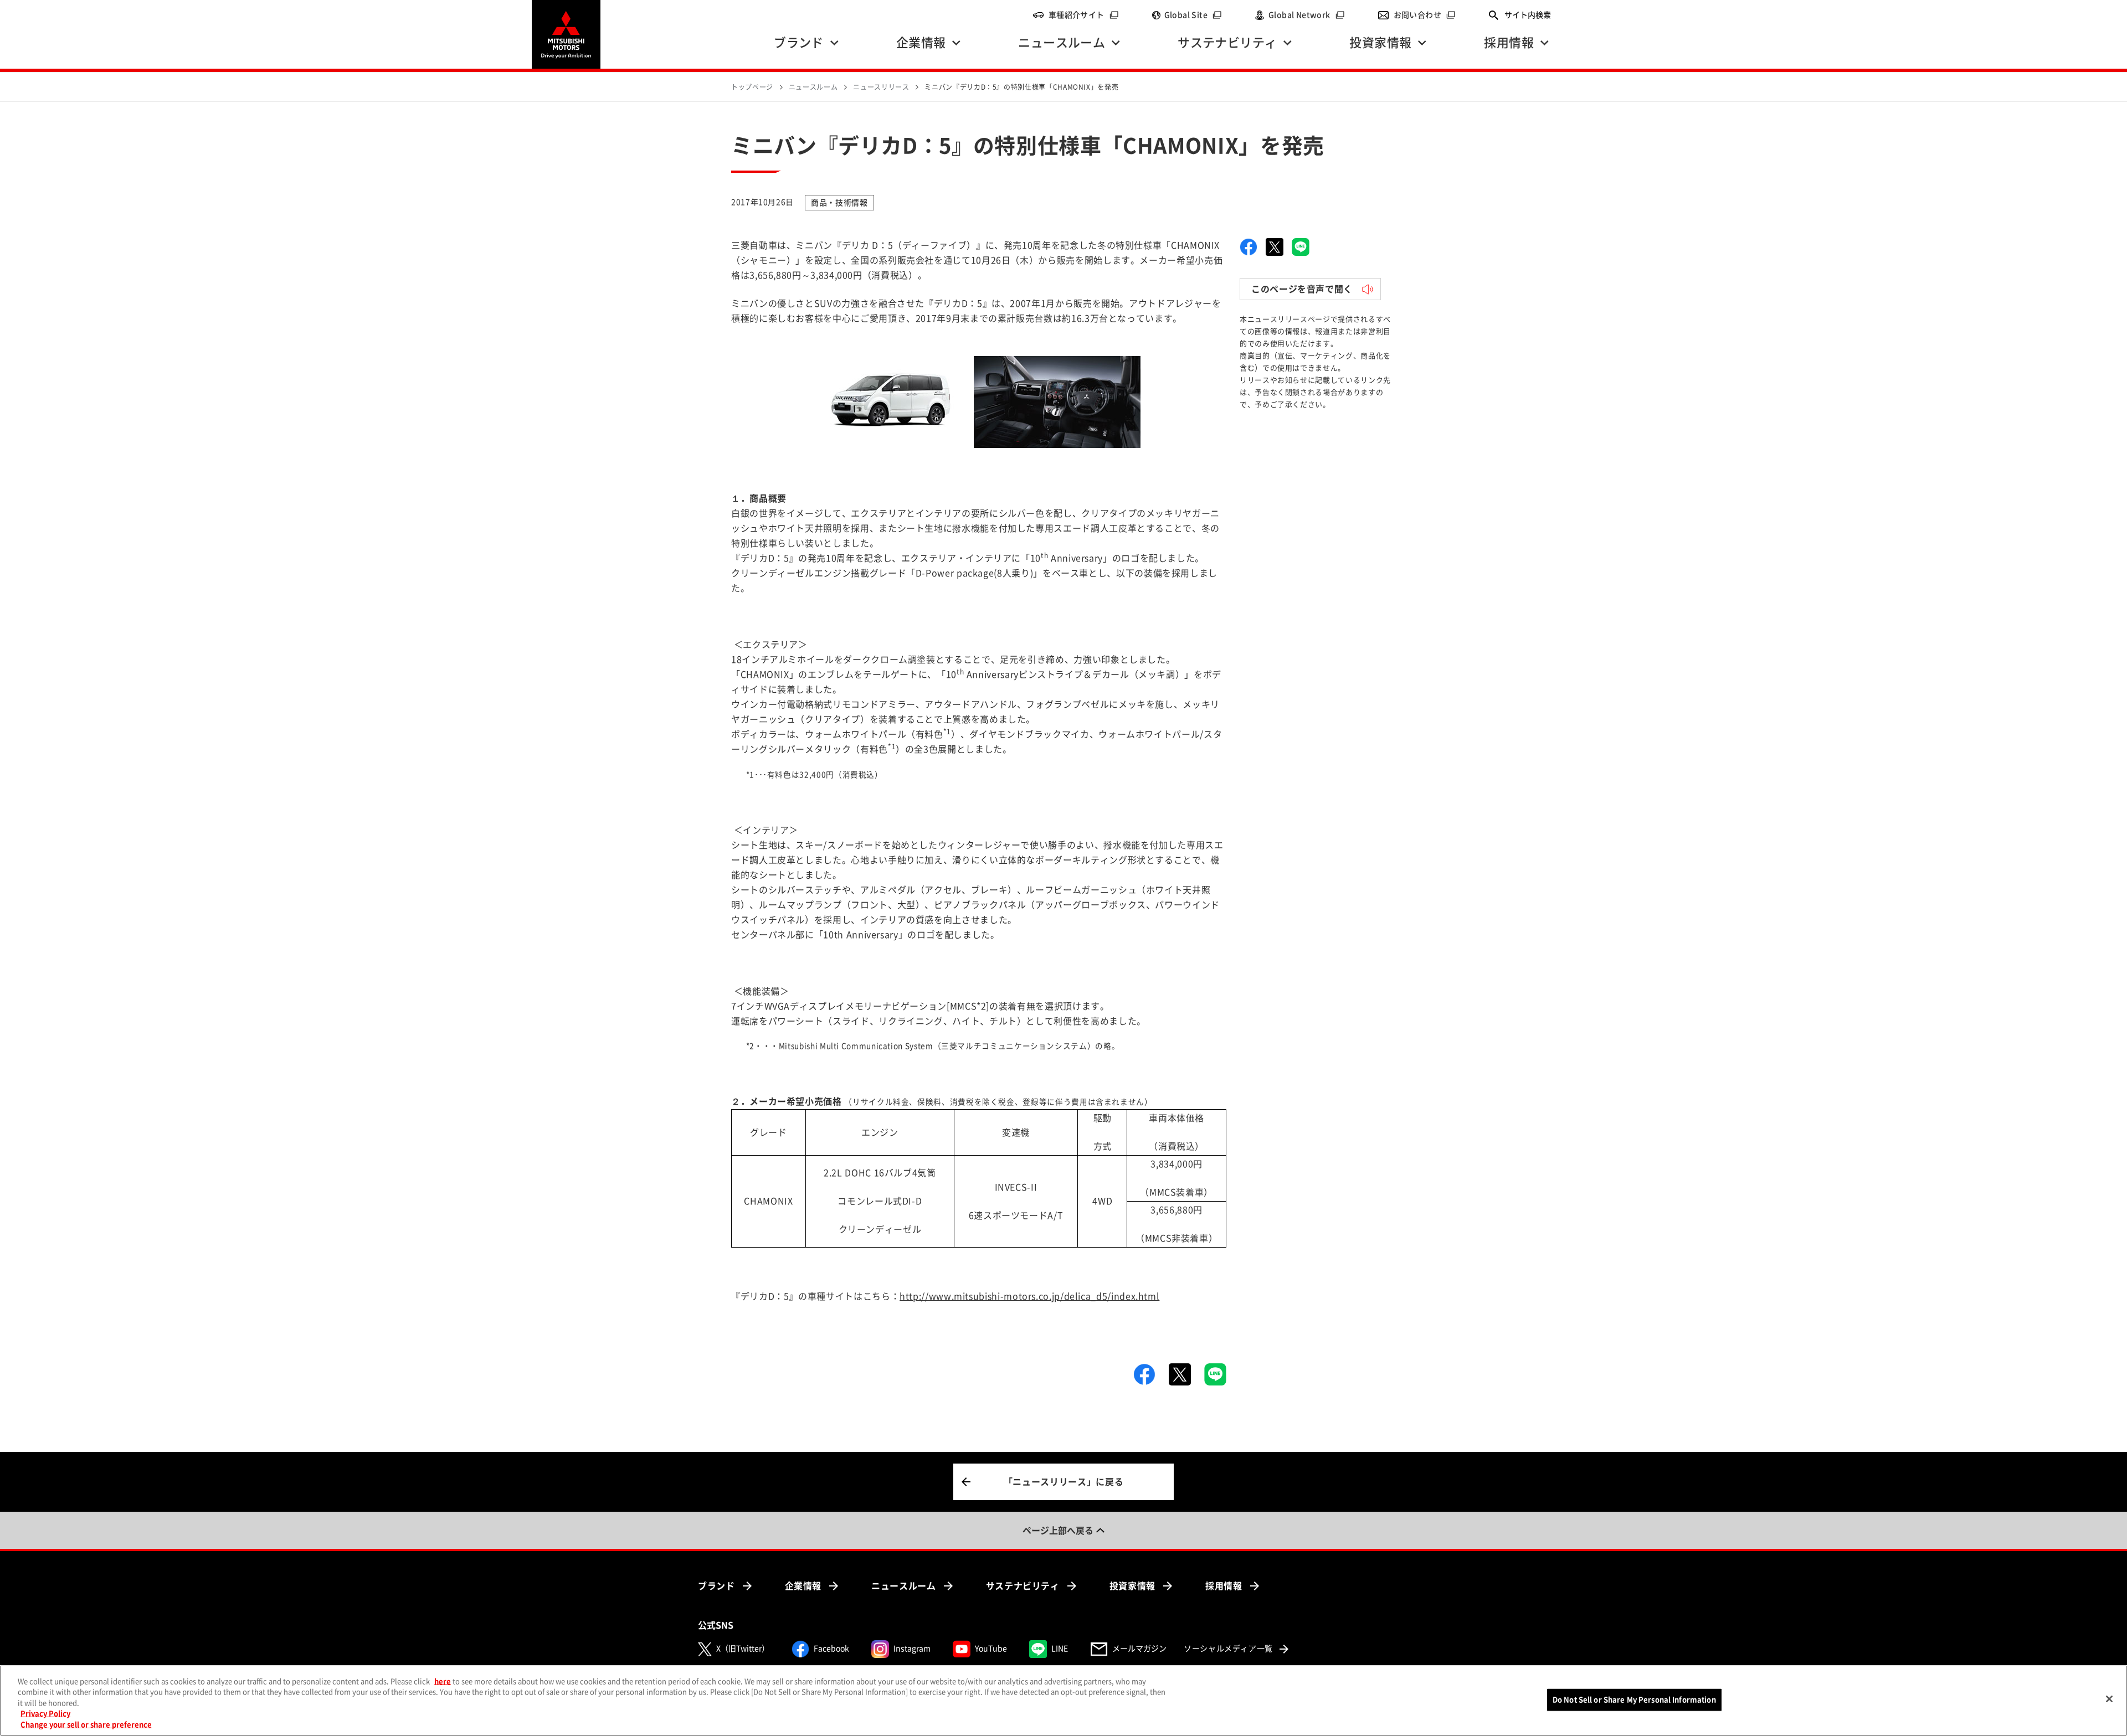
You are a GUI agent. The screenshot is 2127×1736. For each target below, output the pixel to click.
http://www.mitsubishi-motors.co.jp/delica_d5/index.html (1029, 1296)
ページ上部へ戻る (1058, 1531)
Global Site (1193, 15)
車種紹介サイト (1084, 15)
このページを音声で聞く (1302, 289)
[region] (1063, 1701)
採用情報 (1224, 1586)
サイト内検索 (1528, 15)
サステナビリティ (1023, 1586)
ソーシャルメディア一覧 (1228, 1649)
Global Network (1307, 15)
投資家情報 (1132, 1586)
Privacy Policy (45, 1714)
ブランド (716, 1586)
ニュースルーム (903, 1586)
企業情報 (803, 1586)
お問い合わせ (1425, 15)
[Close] (2109, 1699)
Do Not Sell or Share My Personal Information (1634, 1700)
